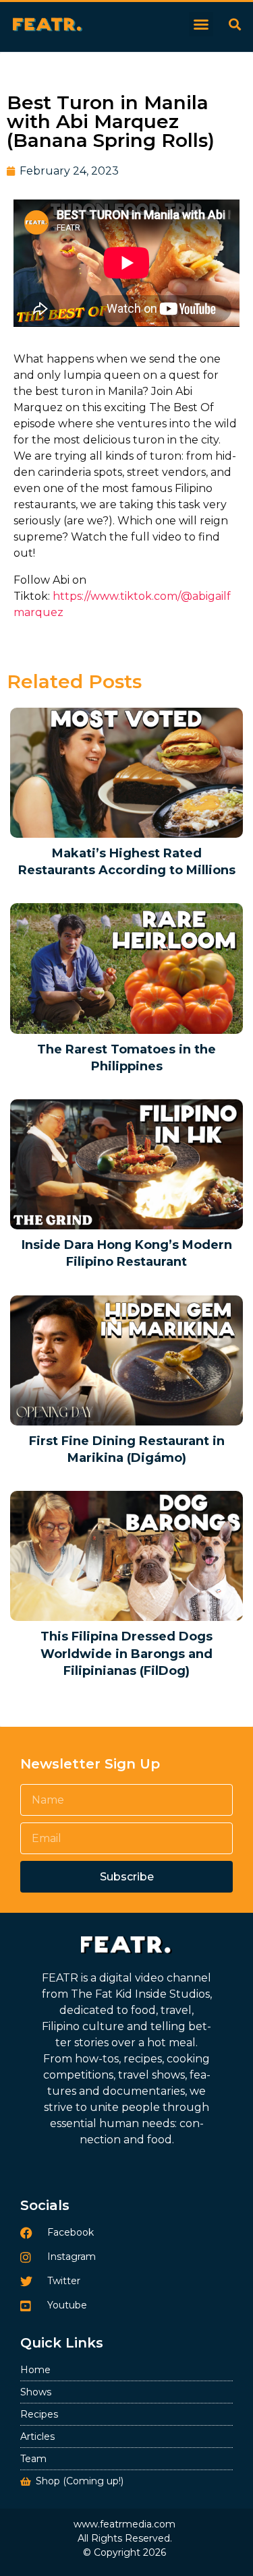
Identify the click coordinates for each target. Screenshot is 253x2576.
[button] (201, 24)
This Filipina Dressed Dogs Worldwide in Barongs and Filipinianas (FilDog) (126, 1653)
